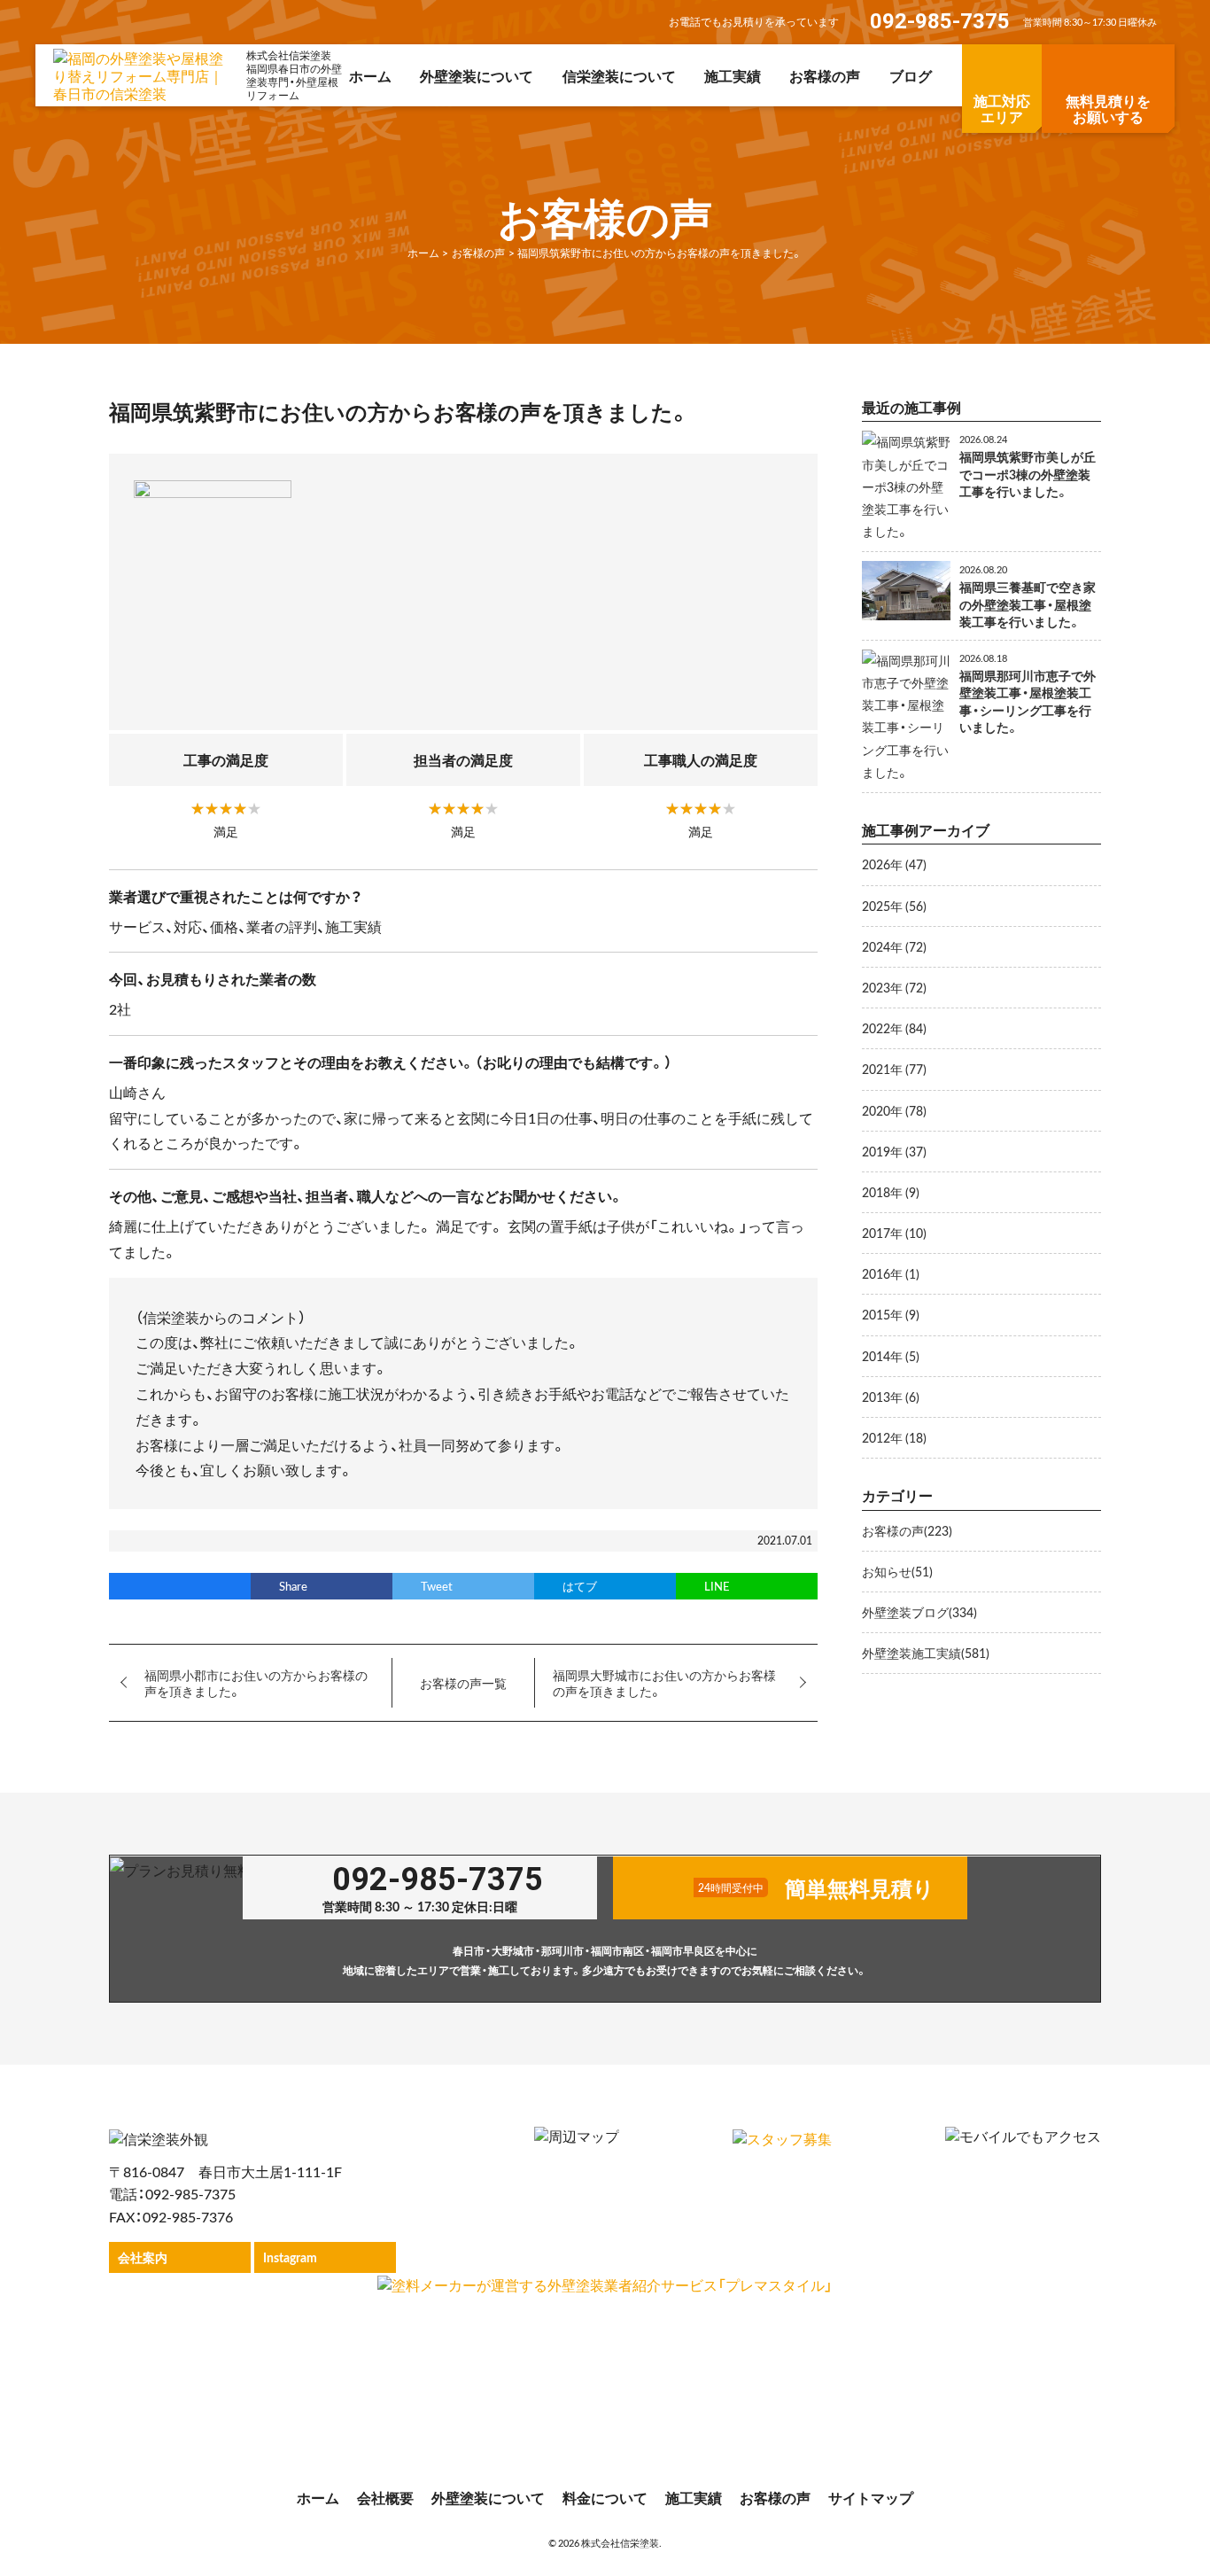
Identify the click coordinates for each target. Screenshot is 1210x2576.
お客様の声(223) (907, 1530)
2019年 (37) (894, 1151)
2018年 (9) (891, 1192)
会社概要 (385, 2497)
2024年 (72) (894, 946)
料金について (605, 2497)
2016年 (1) (891, 1273)
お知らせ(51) (897, 1571)
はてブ (580, 1586)
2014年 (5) (891, 1356)
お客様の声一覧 (463, 1683)
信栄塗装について (619, 75)
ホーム (370, 75)
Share (293, 1586)
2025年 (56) (894, 906)
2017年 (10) (894, 1233)
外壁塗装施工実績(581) (926, 1653)
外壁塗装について (477, 75)
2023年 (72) (894, 987)
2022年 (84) (894, 1028)
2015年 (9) (891, 1314)
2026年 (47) (894, 864)
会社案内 (143, 2257)
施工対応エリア (1002, 108)
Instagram (290, 2257)
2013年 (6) (891, 1397)
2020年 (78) (894, 1110)
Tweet (437, 1586)
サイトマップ (871, 2497)
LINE (717, 1586)
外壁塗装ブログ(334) (919, 1612)
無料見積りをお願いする (1108, 108)
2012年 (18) (894, 1437)
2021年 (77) (894, 1069)
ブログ (911, 75)
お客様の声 (825, 75)
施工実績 (733, 75)
